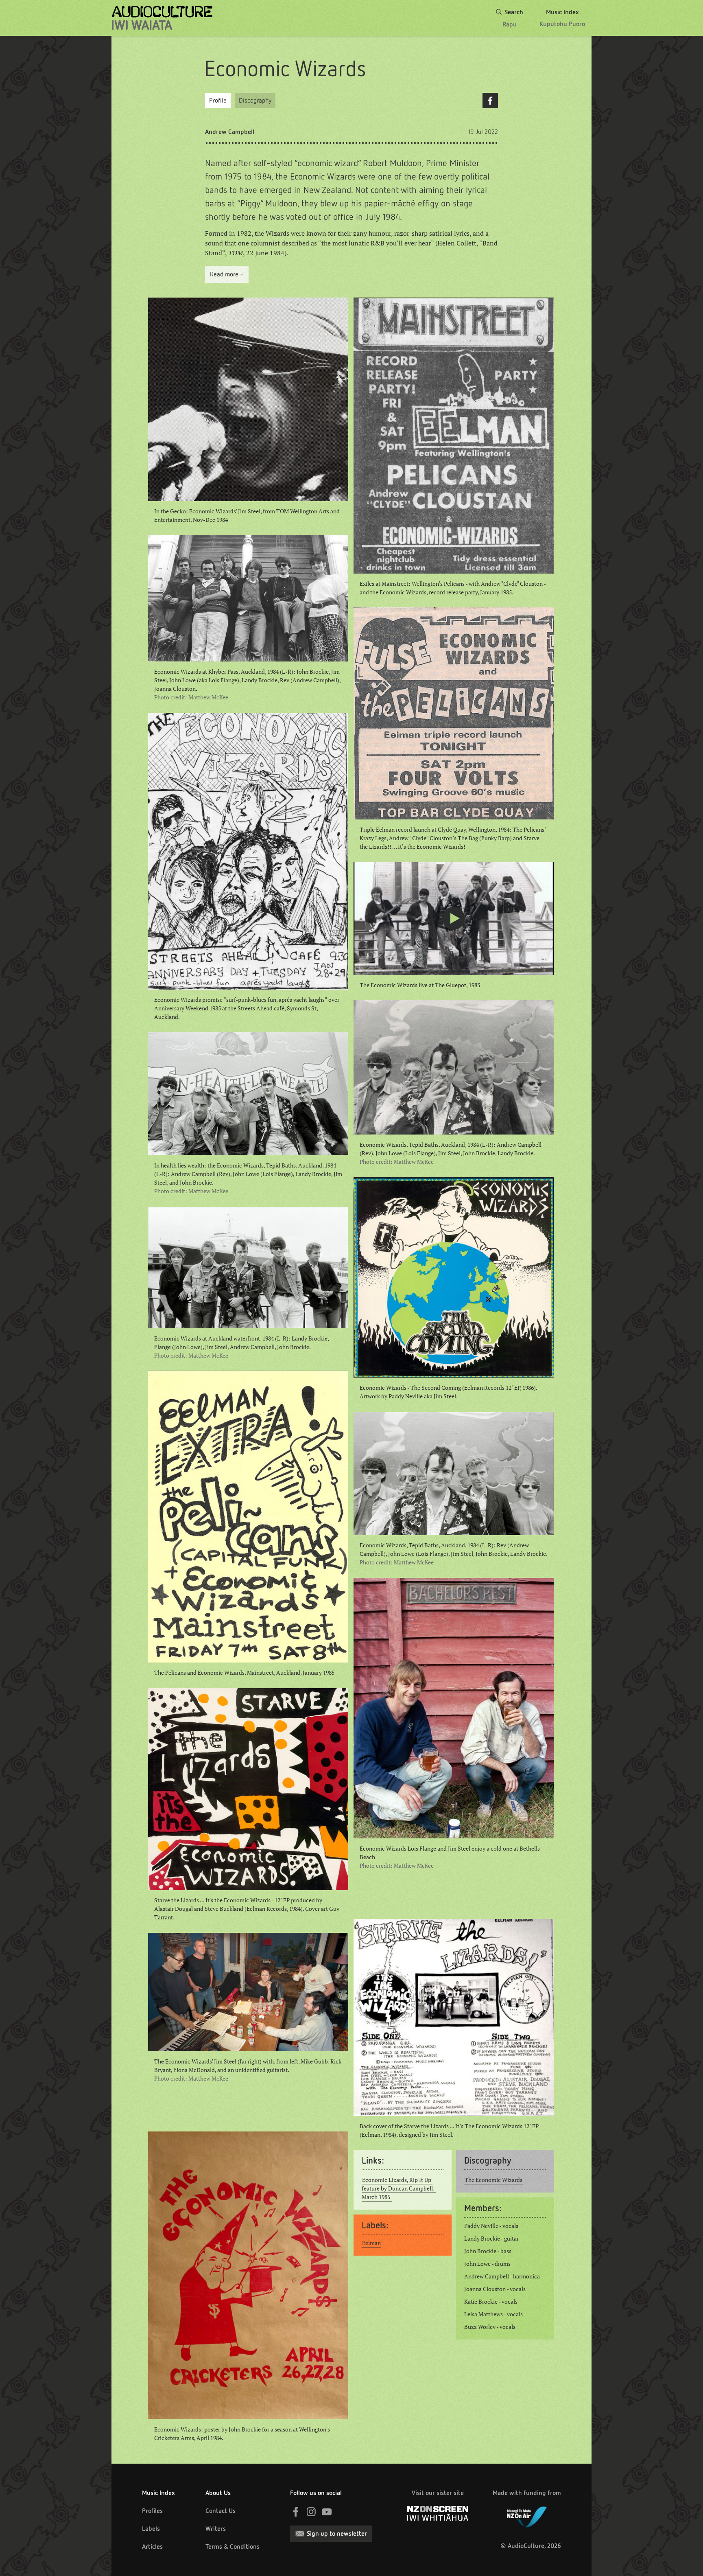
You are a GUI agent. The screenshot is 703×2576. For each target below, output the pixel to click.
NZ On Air (527, 2515)
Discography (255, 100)
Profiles (152, 2511)
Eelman (371, 2243)
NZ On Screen (438, 2513)
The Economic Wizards (493, 2180)
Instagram (311, 2512)
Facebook (490, 101)
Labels (151, 2529)
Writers (216, 2529)
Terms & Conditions (233, 2546)
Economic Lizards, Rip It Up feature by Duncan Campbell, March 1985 (399, 2188)
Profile (218, 100)
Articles (152, 2546)
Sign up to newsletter (337, 2533)
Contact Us (221, 2511)
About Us (218, 2493)
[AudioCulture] (162, 18)
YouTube (327, 2512)
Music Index (158, 2493)
